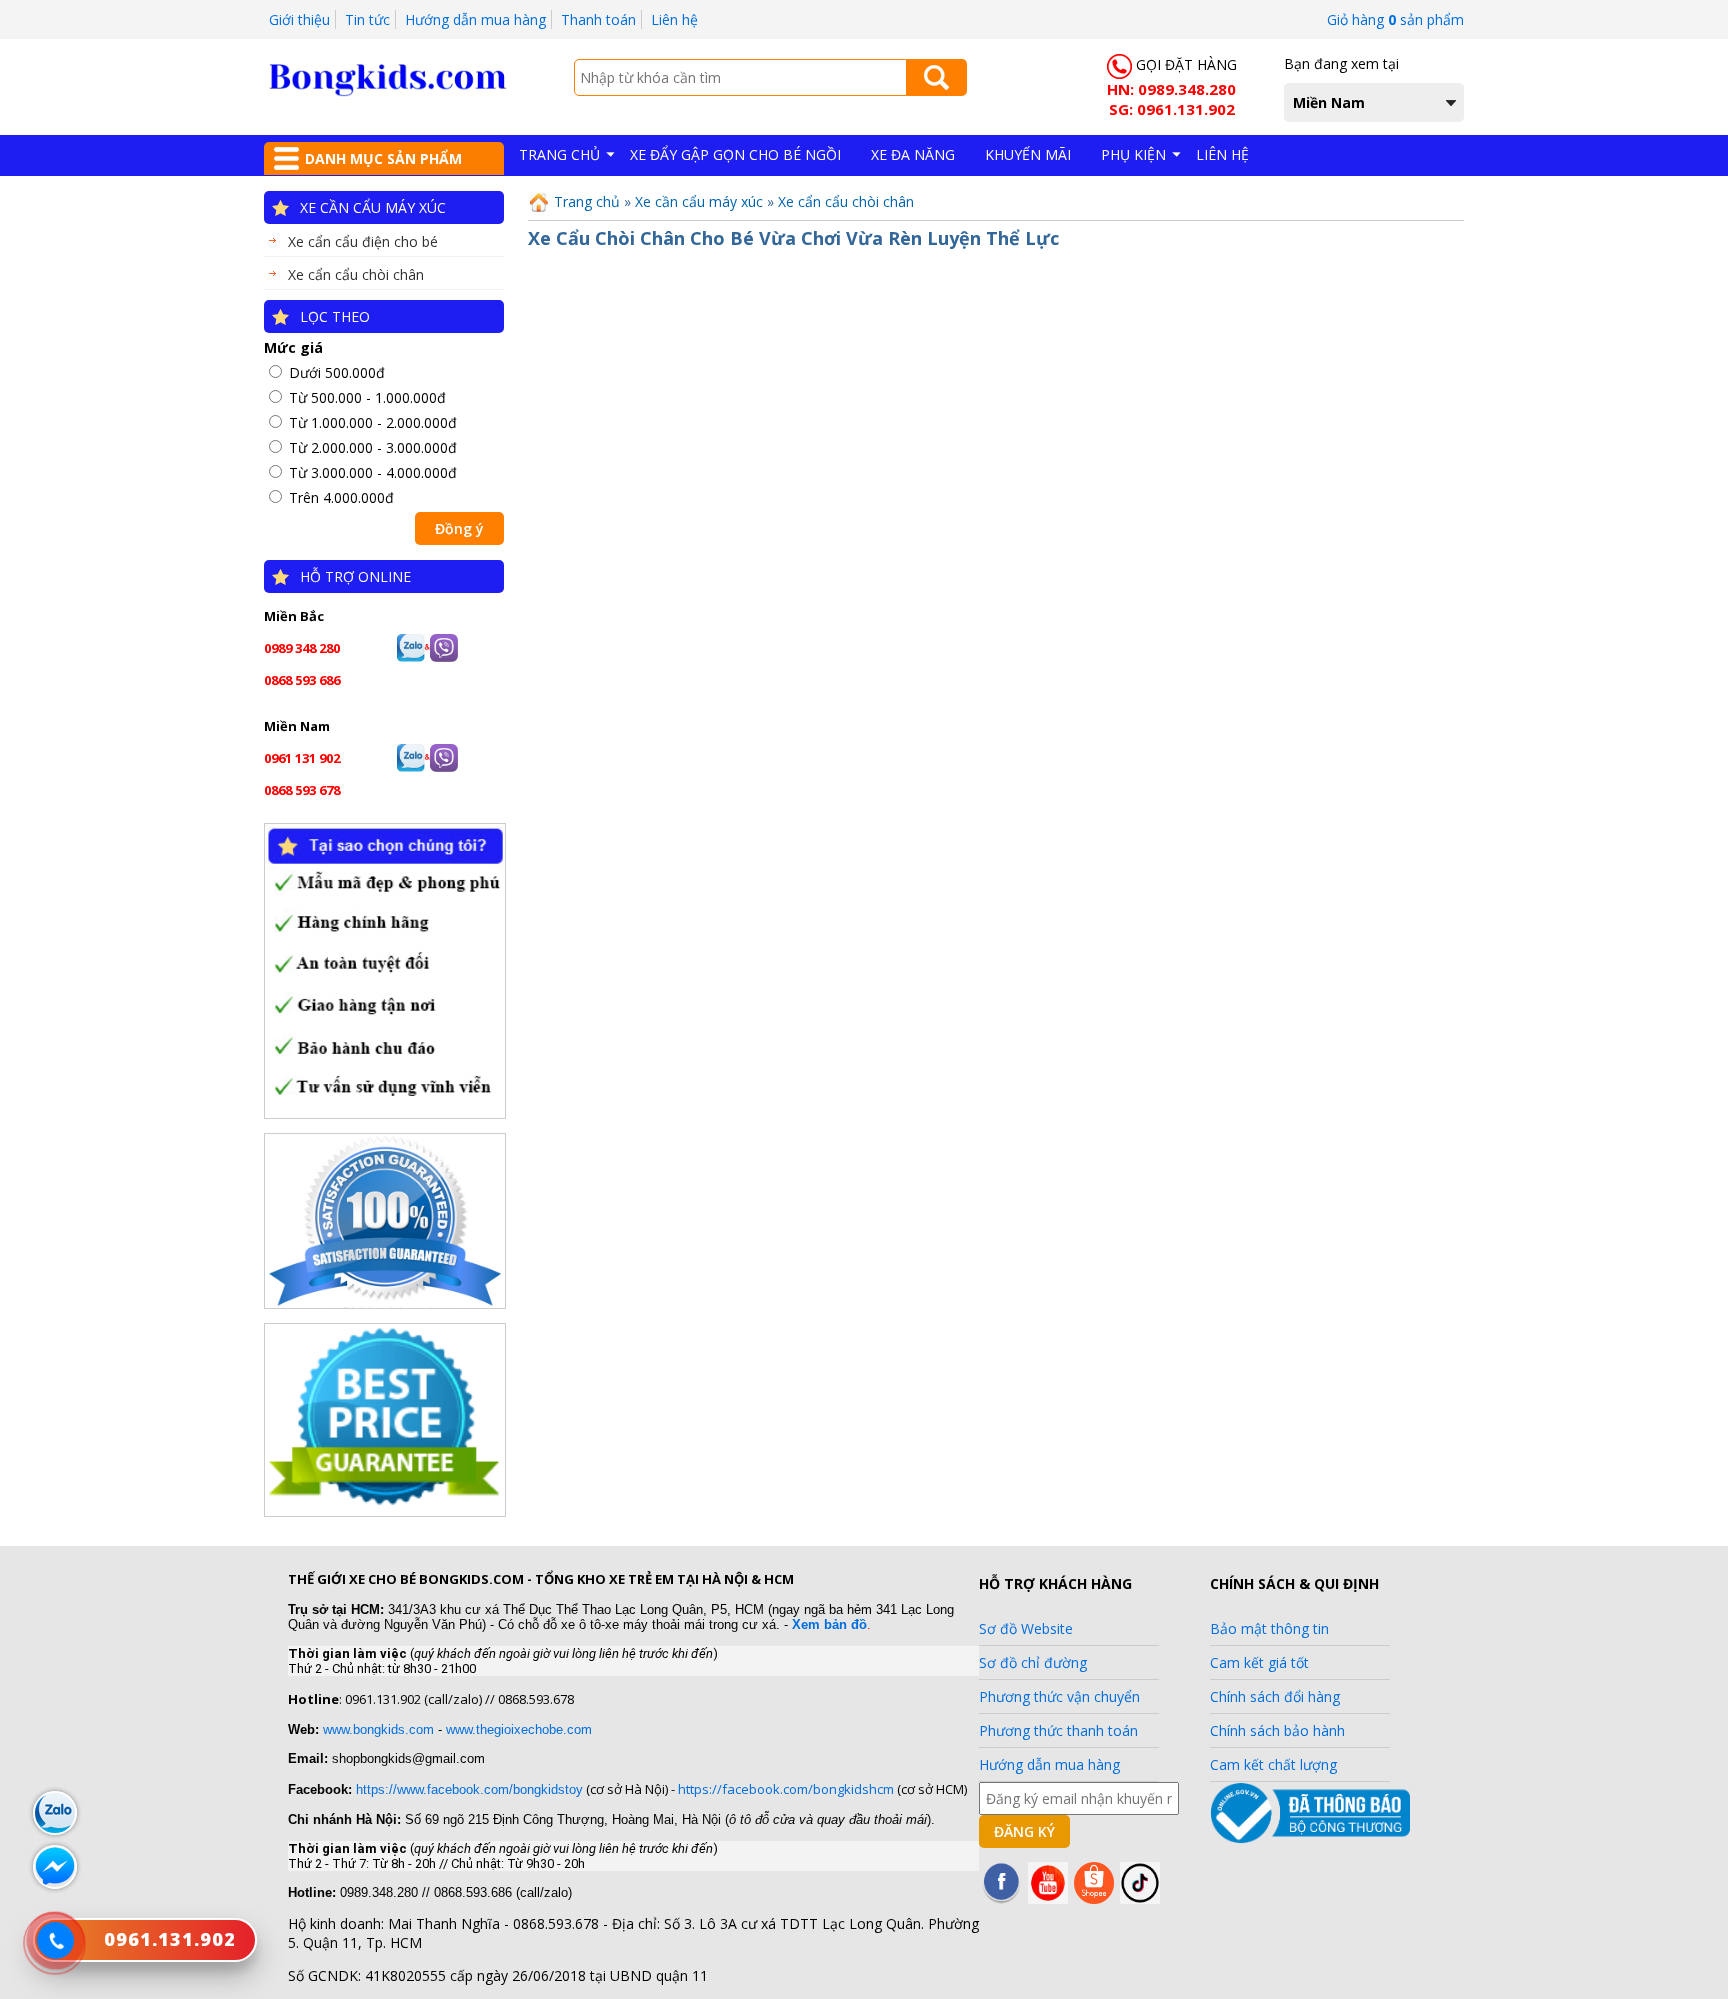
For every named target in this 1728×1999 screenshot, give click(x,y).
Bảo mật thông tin (1269, 1628)
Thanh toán (598, 19)
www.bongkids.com (378, 1729)
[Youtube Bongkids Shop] (1048, 1898)
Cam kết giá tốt (1259, 1662)
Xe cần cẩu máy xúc (373, 207)
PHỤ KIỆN (1133, 154)
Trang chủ (585, 201)
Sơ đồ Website (1026, 1628)
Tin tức (367, 19)
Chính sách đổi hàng (1275, 1696)
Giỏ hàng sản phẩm (1395, 19)
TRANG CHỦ (559, 154)
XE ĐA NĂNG (913, 154)
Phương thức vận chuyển (1059, 1696)
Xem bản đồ (829, 1624)
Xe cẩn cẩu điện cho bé (363, 241)
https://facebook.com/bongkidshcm (786, 1789)
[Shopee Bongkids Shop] (1094, 1898)
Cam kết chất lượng (1273, 1764)
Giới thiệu (299, 19)
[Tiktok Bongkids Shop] (1140, 1898)
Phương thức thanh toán (1058, 1730)
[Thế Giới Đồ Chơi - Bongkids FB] (1002, 1898)
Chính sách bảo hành (1277, 1730)
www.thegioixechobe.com (519, 1729)
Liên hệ (674, 19)
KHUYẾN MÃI (1028, 154)
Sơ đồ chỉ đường (1033, 1662)
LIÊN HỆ (1222, 154)
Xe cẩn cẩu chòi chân (356, 274)
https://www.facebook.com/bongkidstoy (467, 1789)
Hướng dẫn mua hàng (475, 19)
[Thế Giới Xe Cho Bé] (389, 91)
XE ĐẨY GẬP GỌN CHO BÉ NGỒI (735, 154)
